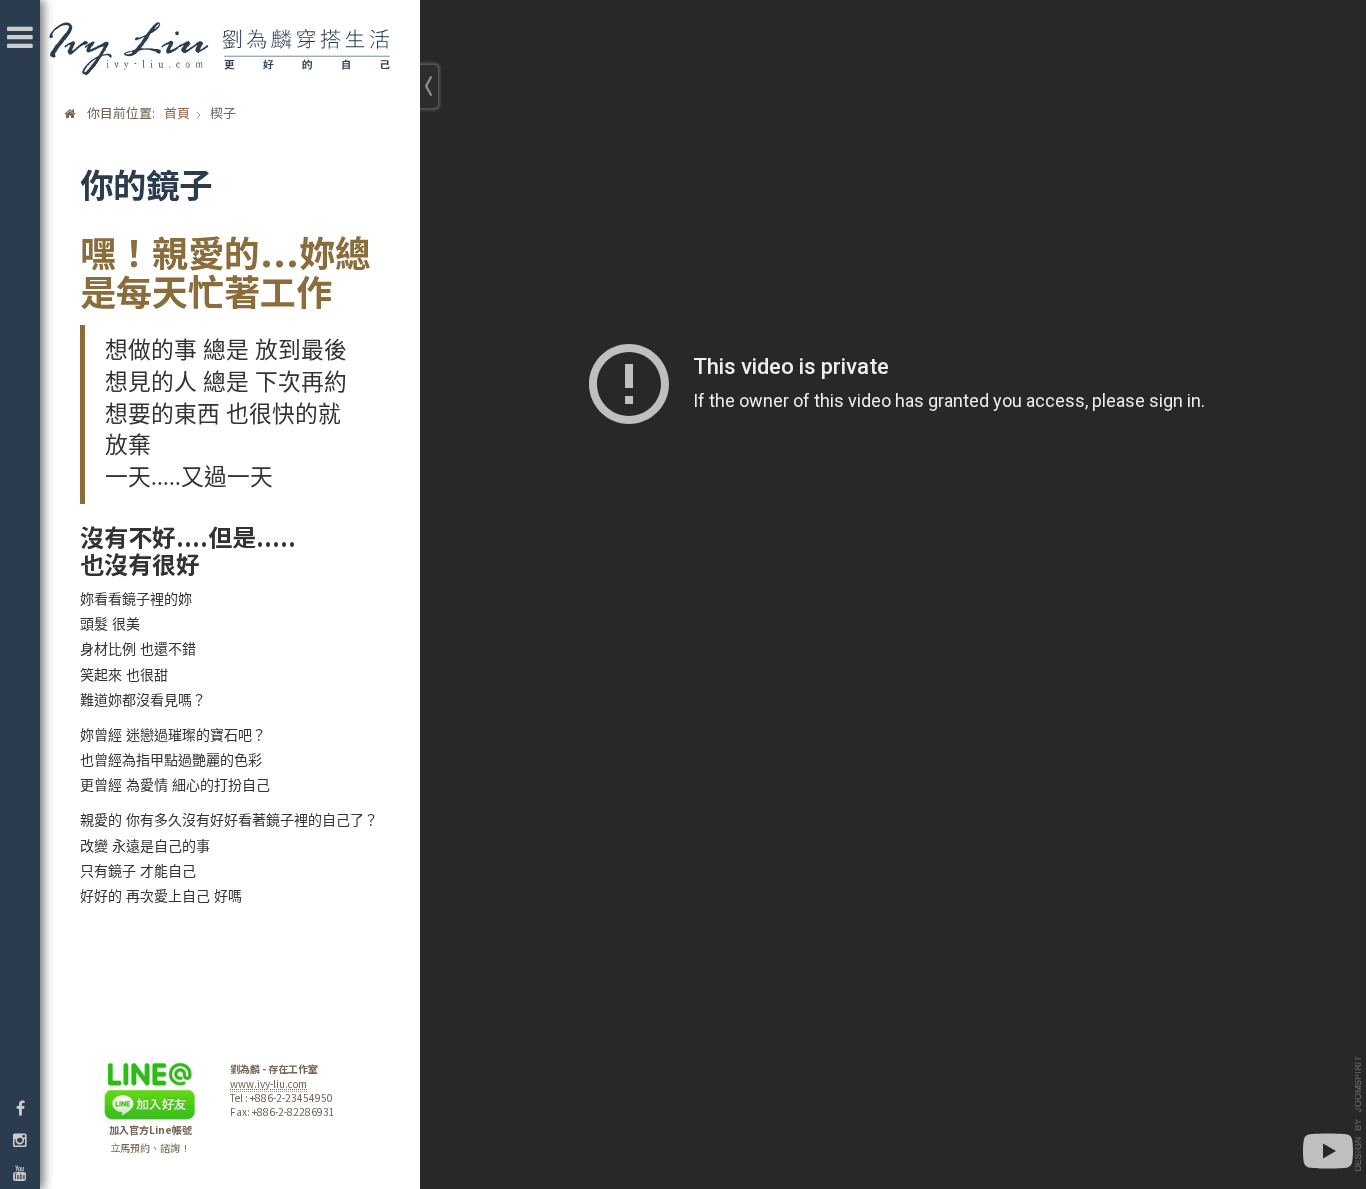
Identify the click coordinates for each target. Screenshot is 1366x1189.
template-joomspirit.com (1359, 1114)
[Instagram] (20, 1139)
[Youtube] (20, 1172)
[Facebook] (20, 1107)
